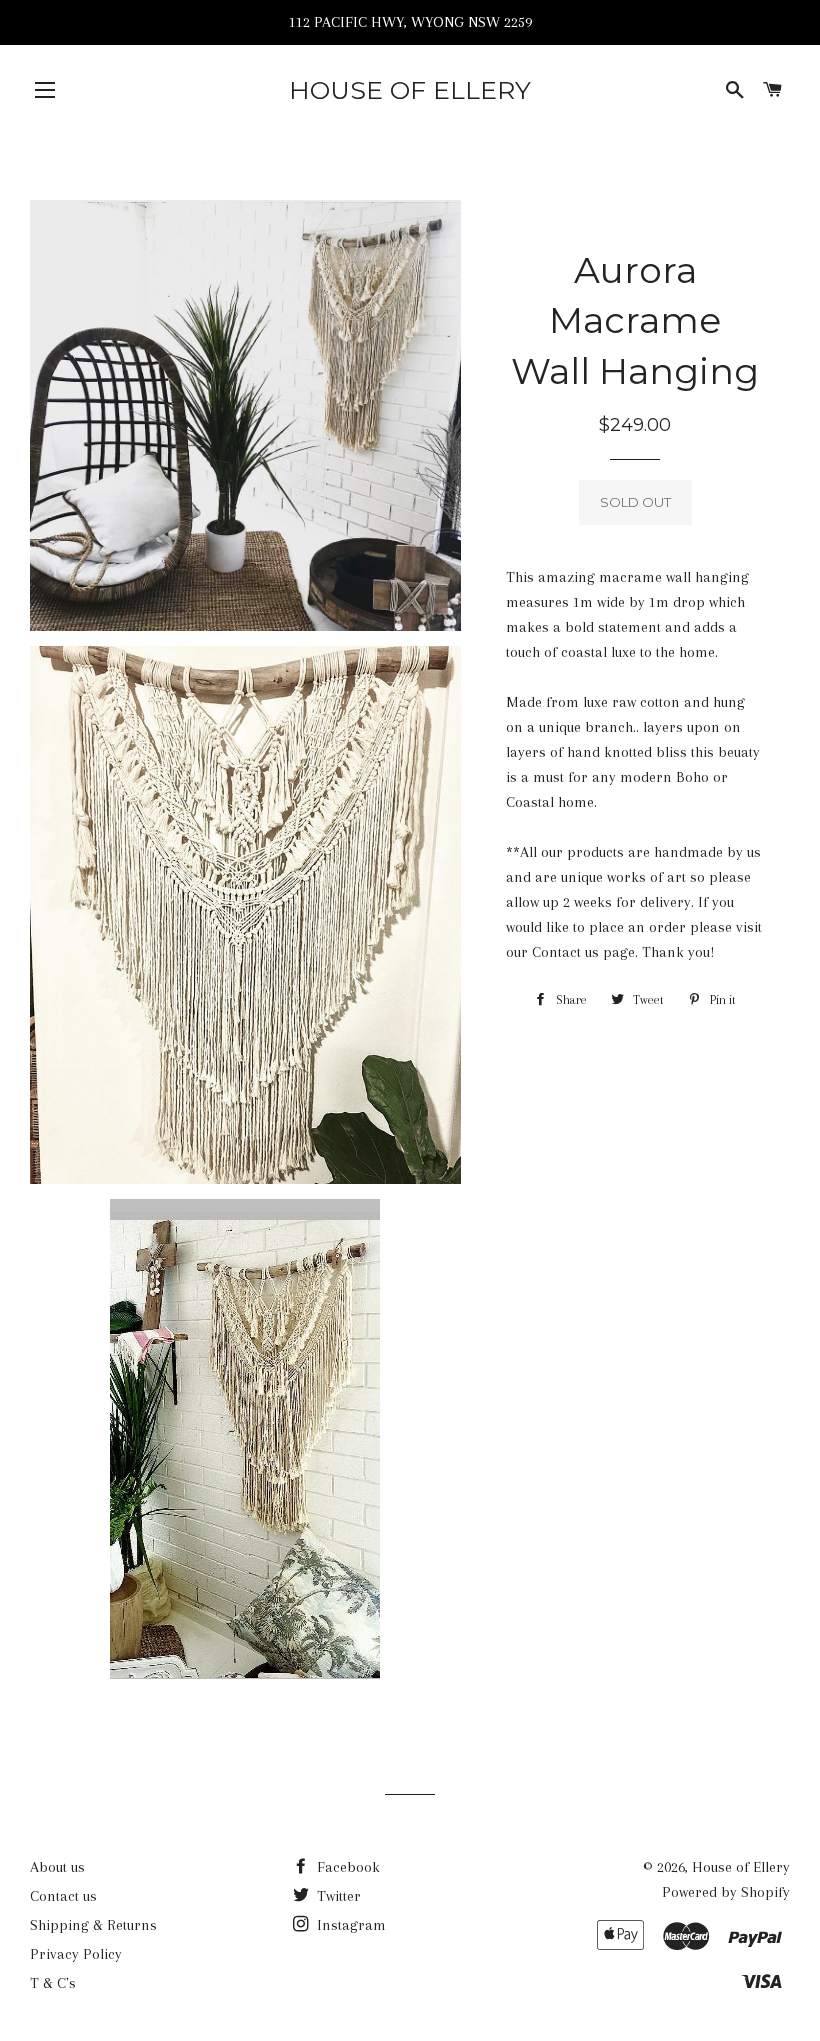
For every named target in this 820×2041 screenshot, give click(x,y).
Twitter (337, 1896)
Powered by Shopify (726, 1892)
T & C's (53, 1983)
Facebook (346, 1867)
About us (57, 1867)
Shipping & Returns (93, 1925)
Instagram (349, 1925)
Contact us (63, 1896)
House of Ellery (410, 90)
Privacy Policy (76, 1954)
